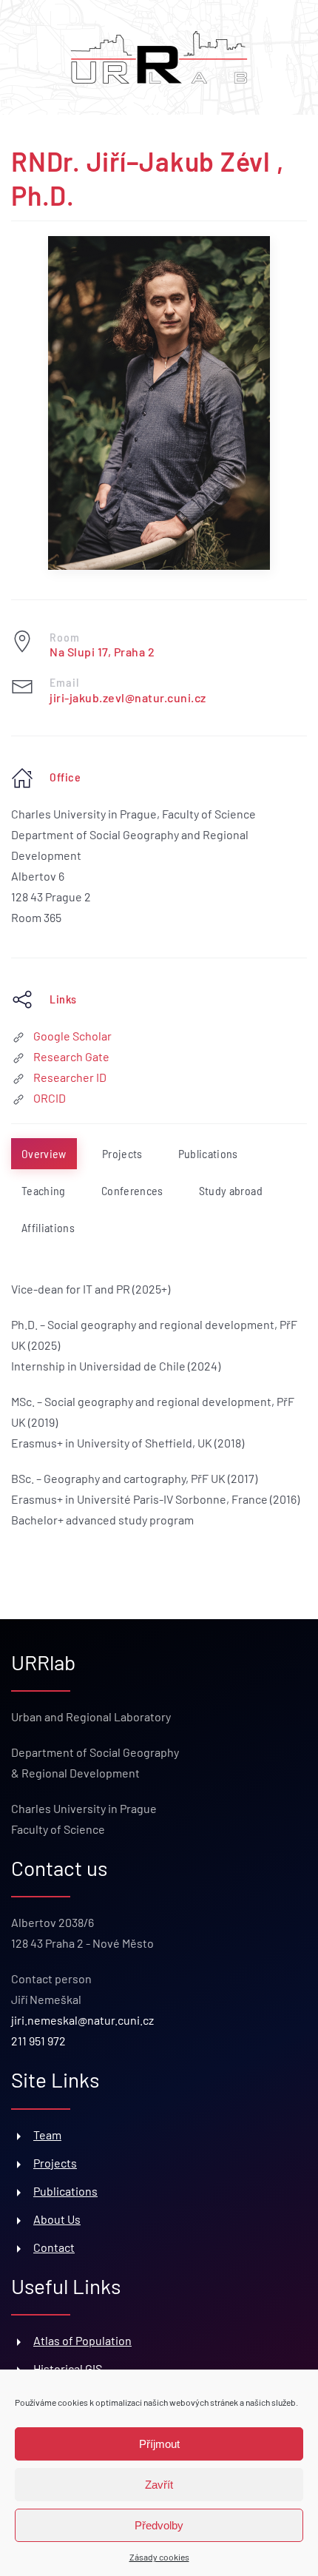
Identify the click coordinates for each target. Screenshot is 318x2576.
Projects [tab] (122, 1153)
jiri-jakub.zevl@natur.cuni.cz (128, 697)
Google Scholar (72, 1036)
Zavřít (159, 2485)
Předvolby (159, 2525)
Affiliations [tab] (48, 1227)
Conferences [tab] (132, 1190)
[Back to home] (159, 57)
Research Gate (71, 1056)
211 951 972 (38, 2041)
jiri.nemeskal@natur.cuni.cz (82, 2020)
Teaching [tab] (44, 1190)
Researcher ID (70, 1077)
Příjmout (159, 2444)
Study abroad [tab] (231, 1190)
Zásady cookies (159, 2557)
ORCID (50, 1098)
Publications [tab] (208, 1153)
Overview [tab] (44, 1153)
